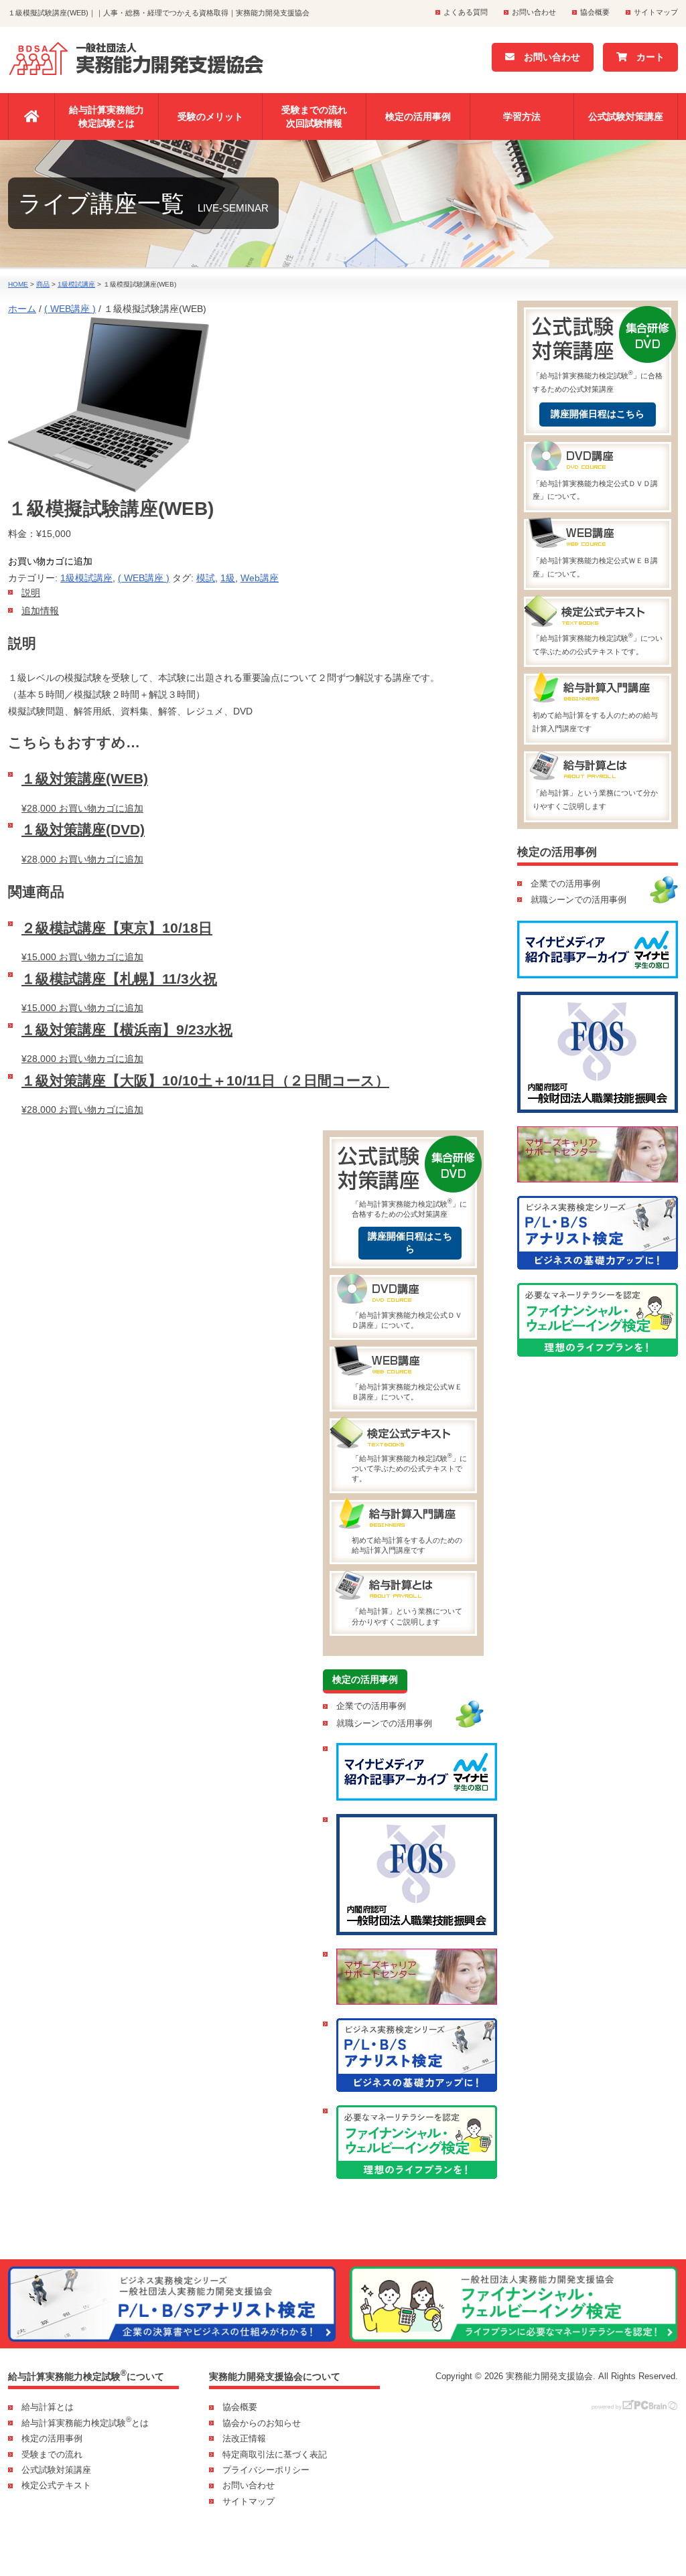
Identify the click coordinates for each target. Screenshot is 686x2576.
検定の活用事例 (418, 117)
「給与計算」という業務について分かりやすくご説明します (407, 1616)
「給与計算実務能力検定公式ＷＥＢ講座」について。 (407, 1392)
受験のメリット (210, 117)
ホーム (22, 309)
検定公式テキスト (56, 2485)
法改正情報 (244, 2438)
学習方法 (522, 117)
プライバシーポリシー (266, 2470)
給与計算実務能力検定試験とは (107, 117)
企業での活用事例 (371, 1706)
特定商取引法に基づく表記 (275, 2454)
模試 (206, 578)
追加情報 (40, 611)
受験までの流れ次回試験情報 (314, 117)
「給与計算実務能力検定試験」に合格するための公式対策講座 (409, 1208)
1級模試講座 (86, 578)
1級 (228, 578)
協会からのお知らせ (262, 2423)
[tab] (246, 593)
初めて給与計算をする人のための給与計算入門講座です (407, 1545)
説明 (31, 593)
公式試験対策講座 (626, 117)
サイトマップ (656, 12)
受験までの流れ (52, 2454)
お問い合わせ (534, 12)
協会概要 (595, 12)
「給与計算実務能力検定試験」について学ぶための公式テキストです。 (409, 1467)
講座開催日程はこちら (410, 1243)
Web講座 (260, 578)
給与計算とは (48, 2407)
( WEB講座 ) (70, 309)
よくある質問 (466, 12)
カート (646, 57)
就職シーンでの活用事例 (384, 1723)
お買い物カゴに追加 (50, 561)
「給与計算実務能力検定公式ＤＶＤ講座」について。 (407, 1320)
